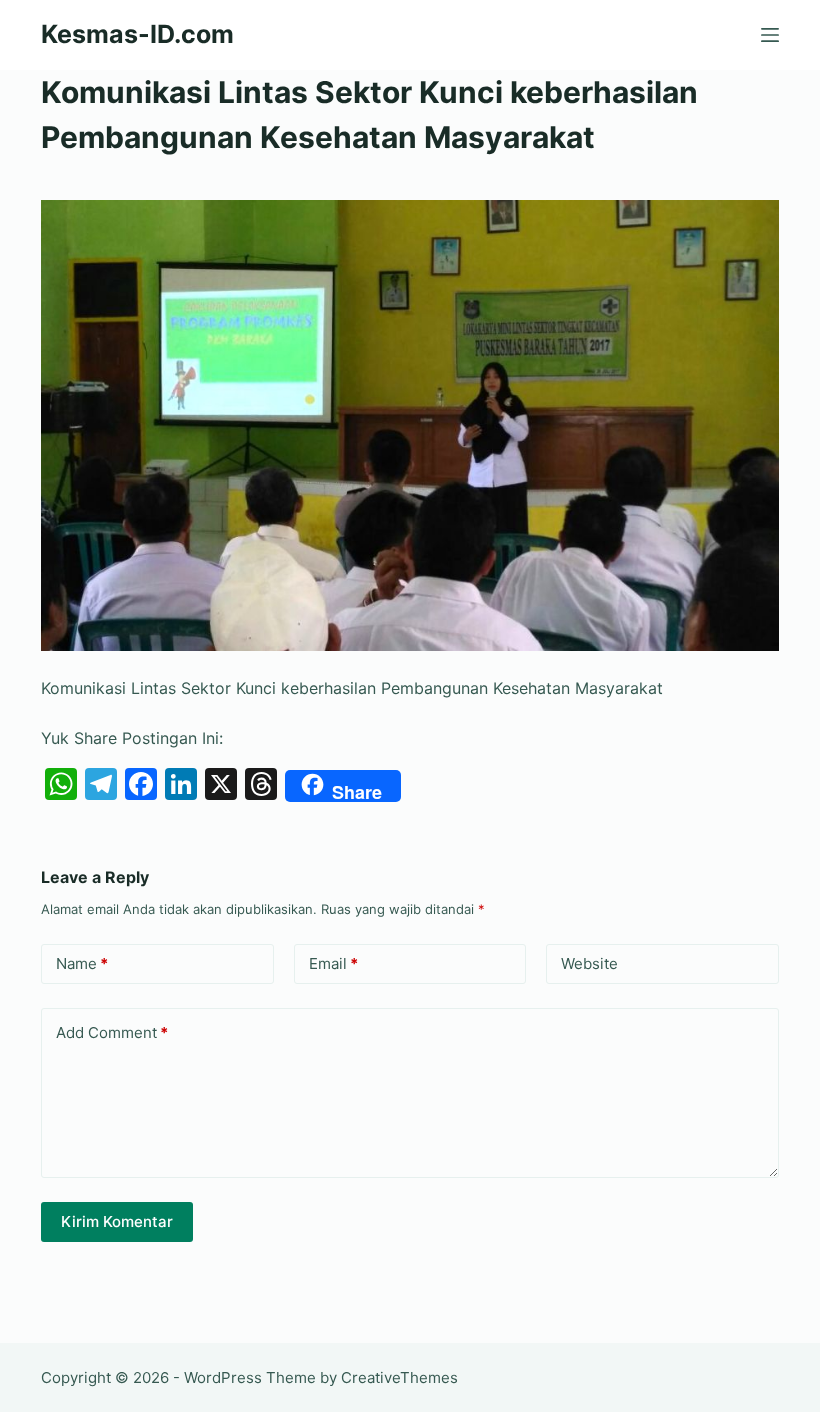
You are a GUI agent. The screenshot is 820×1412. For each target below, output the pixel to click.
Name (82, 963)
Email (333, 963)
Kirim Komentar (117, 1221)
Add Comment (112, 1032)
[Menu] (770, 35)
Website (589, 963)
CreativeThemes (399, 1377)
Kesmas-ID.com (137, 34)
